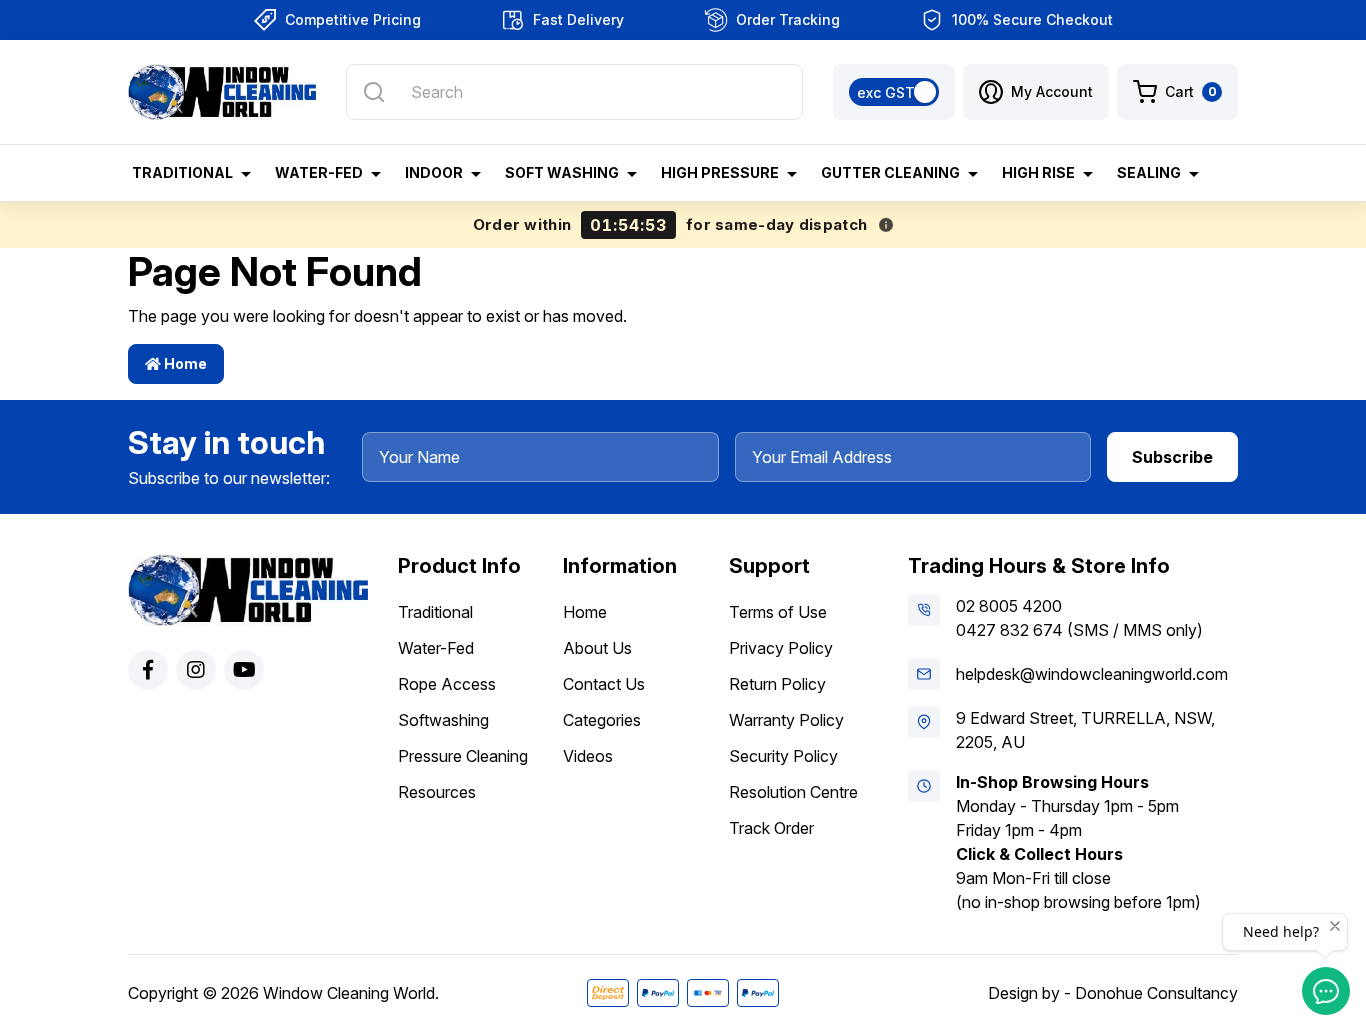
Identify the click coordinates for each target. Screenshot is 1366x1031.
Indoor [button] (434, 172)
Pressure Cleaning (463, 756)
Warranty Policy (786, 720)
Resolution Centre (793, 792)
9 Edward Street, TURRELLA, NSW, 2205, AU (1085, 730)
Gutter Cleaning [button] (890, 172)
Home (184, 363)
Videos (588, 756)
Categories (602, 720)
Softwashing (443, 720)
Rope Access (447, 684)
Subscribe (1172, 457)
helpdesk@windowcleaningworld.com (1092, 674)
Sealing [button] (1149, 172)
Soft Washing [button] (562, 172)
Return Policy (777, 684)
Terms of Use (778, 612)
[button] (1036, 92)
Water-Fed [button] (319, 172)
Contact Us (604, 684)
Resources (437, 792)
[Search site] (374, 92)
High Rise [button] (1038, 172)
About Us (597, 648)
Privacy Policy (781, 648)
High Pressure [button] (720, 172)
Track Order (771, 828)
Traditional (435, 612)
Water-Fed (436, 648)
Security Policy (783, 756)
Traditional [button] (182, 172)
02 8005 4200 (1009, 606)
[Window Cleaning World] (222, 92)
